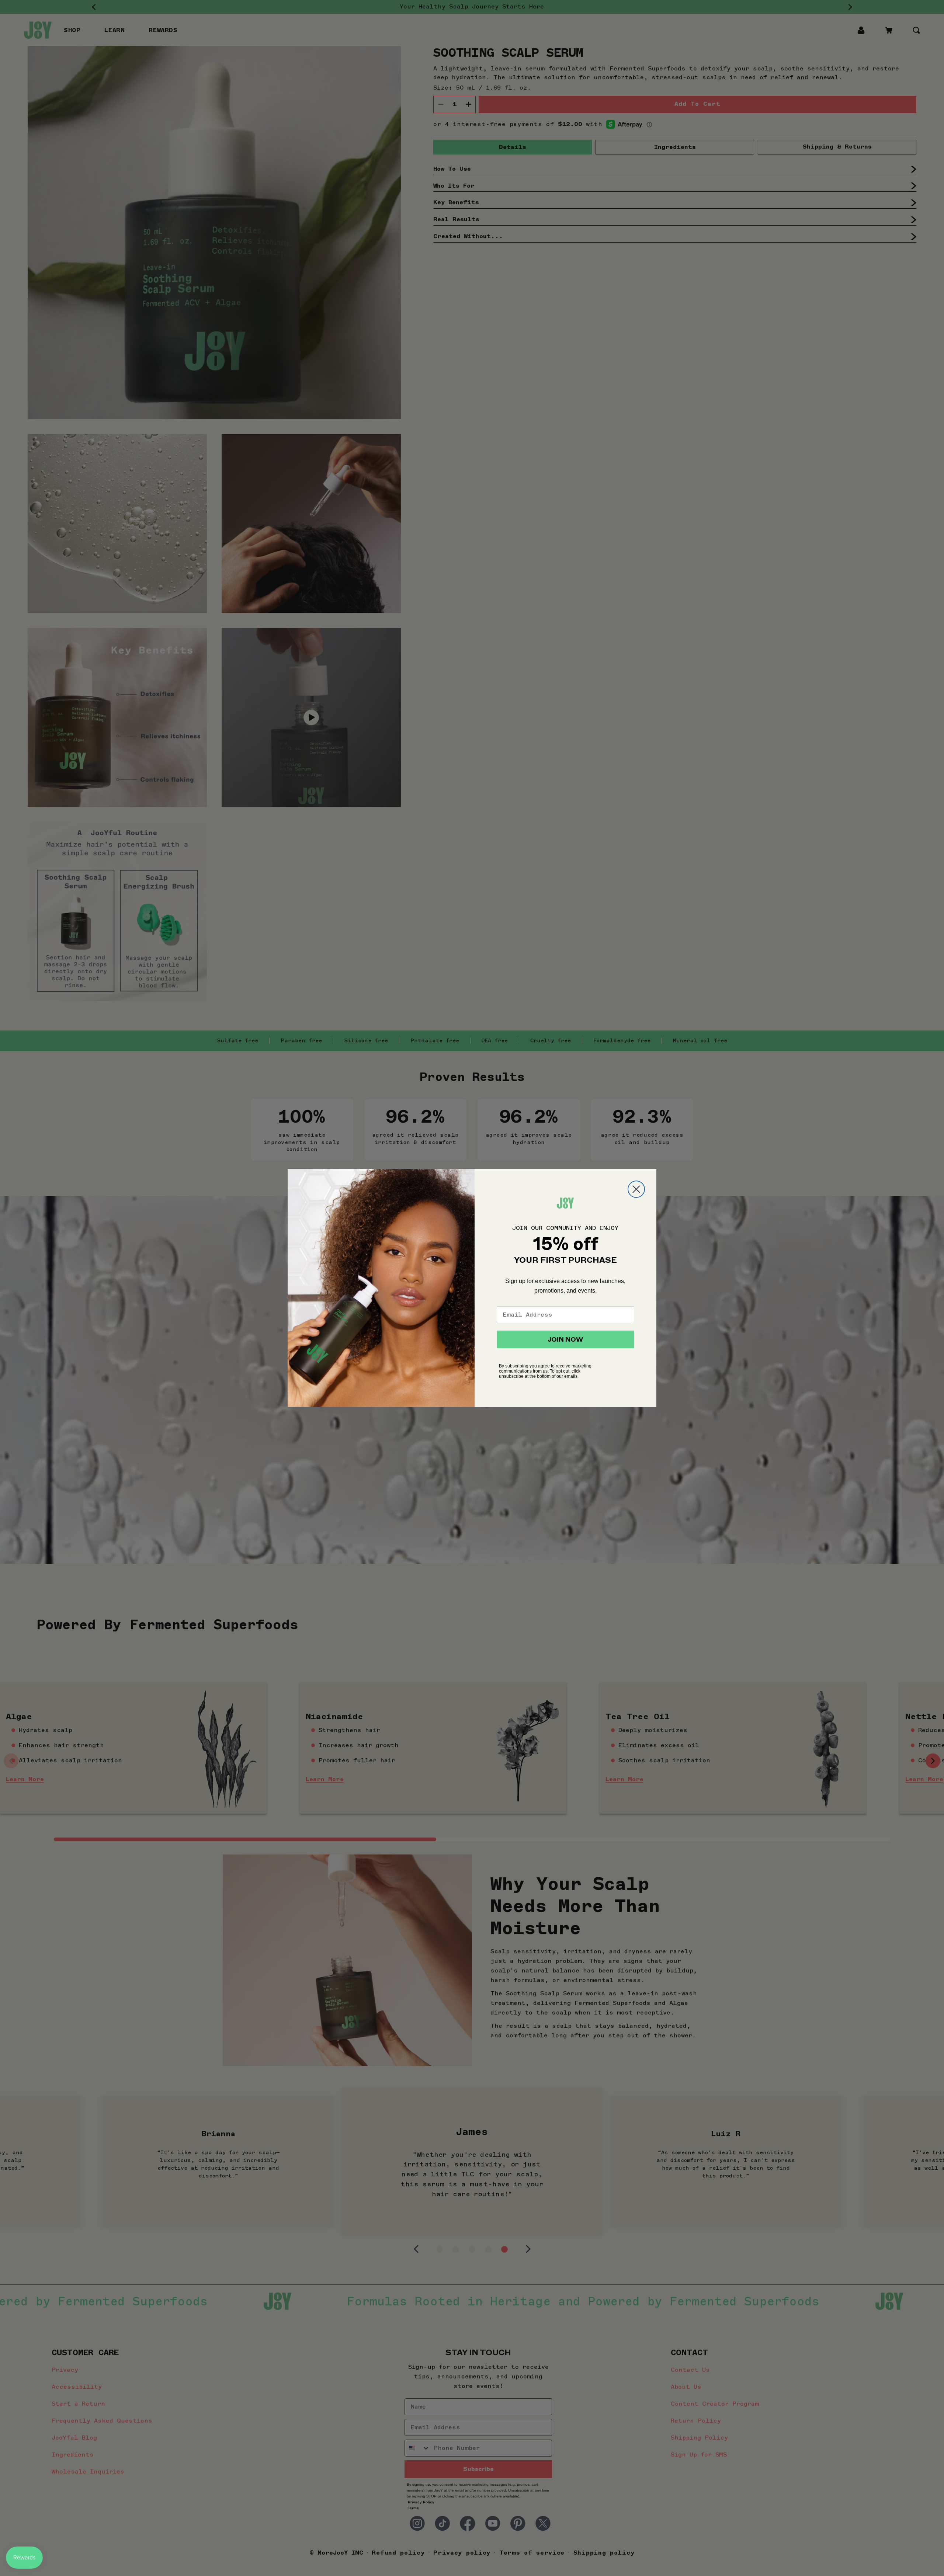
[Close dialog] (636, 1189)
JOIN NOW (565, 1339)
